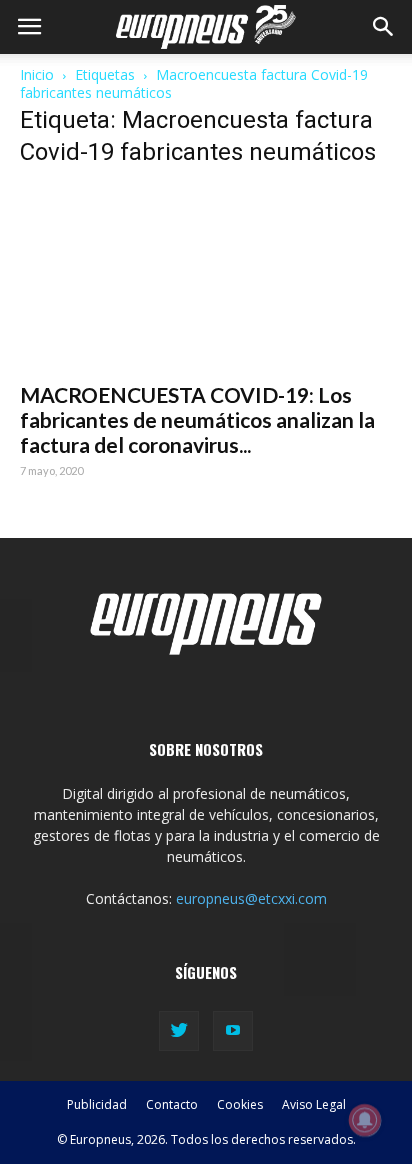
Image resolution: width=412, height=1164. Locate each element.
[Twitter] (179, 1031)
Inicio (37, 74)
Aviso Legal (314, 1104)
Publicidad (97, 1104)
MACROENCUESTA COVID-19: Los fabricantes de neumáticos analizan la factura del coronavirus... (197, 419)
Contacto (172, 1104)
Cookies (240, 1104)
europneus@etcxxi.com (251, 898)
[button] (384, 27)
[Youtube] (233, 1031)
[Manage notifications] (365, 1120)
